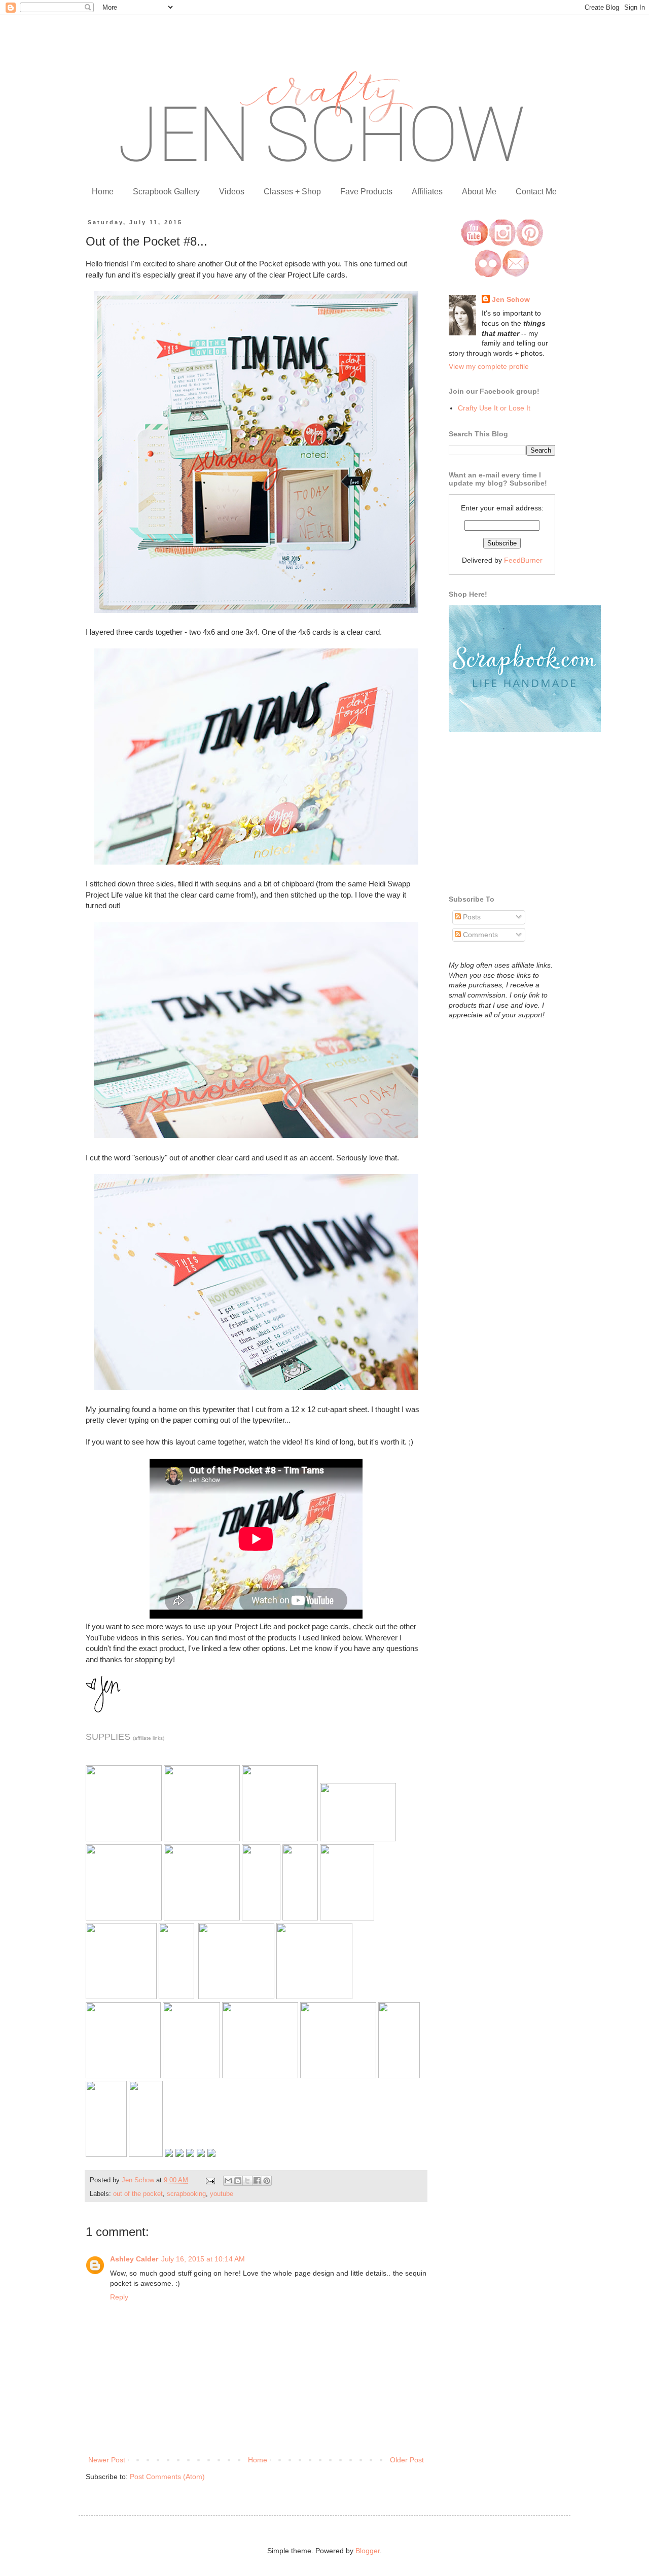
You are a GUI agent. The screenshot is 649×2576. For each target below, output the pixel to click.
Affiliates (427, 192)
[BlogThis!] (238, 2181)
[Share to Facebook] (257, 2181)
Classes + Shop (292, 192)
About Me (479, 192)
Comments (479, 935)
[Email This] (228, 2181)
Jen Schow (511, 299)
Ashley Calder (134, 2259)
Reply (119, 2297)
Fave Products (366, 192)
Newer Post (107, 2460)
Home (103, 192)
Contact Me (536, 192)
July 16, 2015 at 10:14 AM (203, 2259)
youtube (222, 2194)
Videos (232, 192)
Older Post (407, 2460)
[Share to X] (247, 2181)
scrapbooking (186, 2194)
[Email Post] (210, 2180)
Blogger (368, 2551)
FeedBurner (523, 560)
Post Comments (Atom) (167, 2477)
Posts (471, 917)
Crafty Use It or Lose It (494, 408)
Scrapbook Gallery (166, 192)
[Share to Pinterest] (267, 2181)
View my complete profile (489, 366)
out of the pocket (138, 2194)
